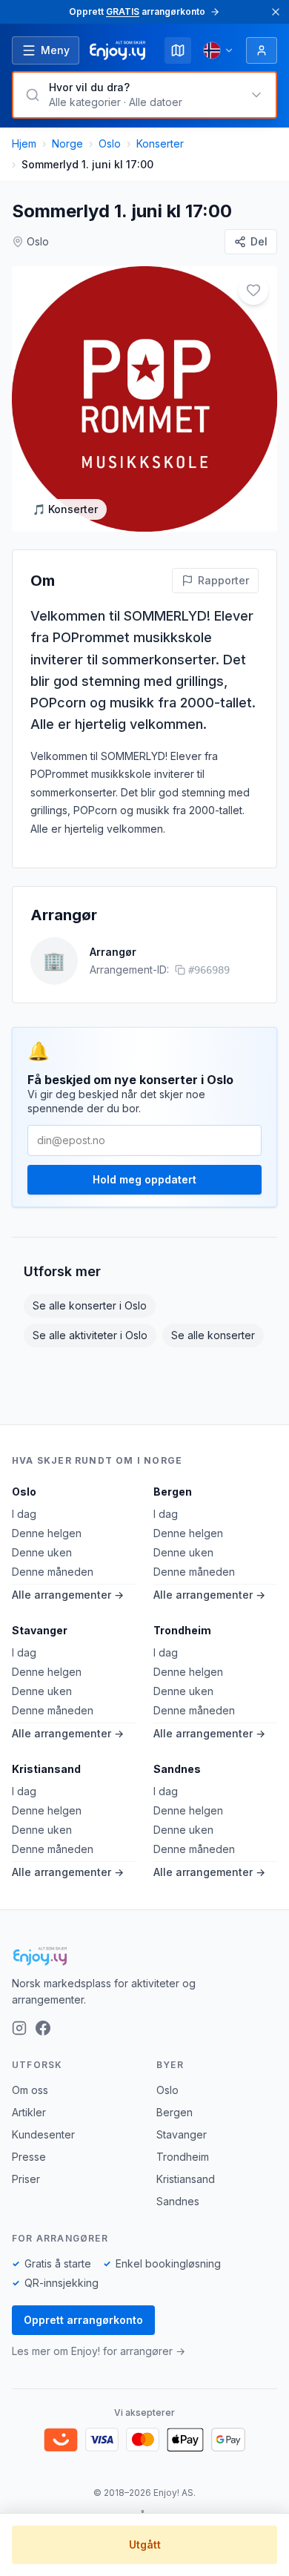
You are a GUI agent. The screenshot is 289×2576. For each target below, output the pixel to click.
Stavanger (40, 1630)
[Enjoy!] (144, 1956)
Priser (26, 2179)
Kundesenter (43, 2134)
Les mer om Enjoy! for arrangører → (99, 2351)
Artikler (29, 2112)
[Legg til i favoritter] (253, 290)
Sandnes (177, 1769)
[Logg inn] (262, 50)
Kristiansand (46, 1769)
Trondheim (182, 1630)
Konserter (160, 143)
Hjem (24, 143)
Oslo (110, 143)
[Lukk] (276, 12)
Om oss (30, 2090)
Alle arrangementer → (68, 1595)
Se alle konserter (213, 1335)
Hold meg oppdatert (144, 1179)
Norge (67, 143)
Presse (29, 2157)
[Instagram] (19, 2028)
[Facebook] (43, 2028)
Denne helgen (47, 1533)
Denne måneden (53, 1572)
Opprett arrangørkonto (83, 2320)
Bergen (173, 1492)
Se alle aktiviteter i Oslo (90, 1335)
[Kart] (178, 50)
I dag (24, 1514)
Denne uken (42, 1552)
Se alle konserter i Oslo (90, 1305)
